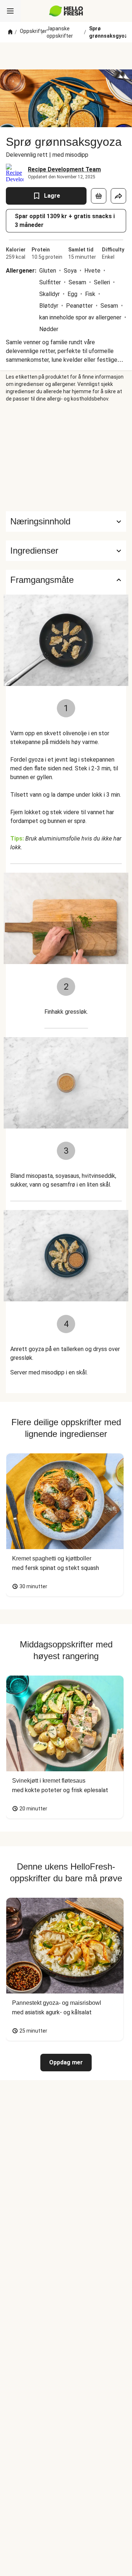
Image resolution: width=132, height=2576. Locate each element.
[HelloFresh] (66, 11)
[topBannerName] (66, 56)
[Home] (10, 32)
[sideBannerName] (66, 457)
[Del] (118, 196)
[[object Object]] (99, 196)
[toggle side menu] (10, 11)
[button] (66, 551)
